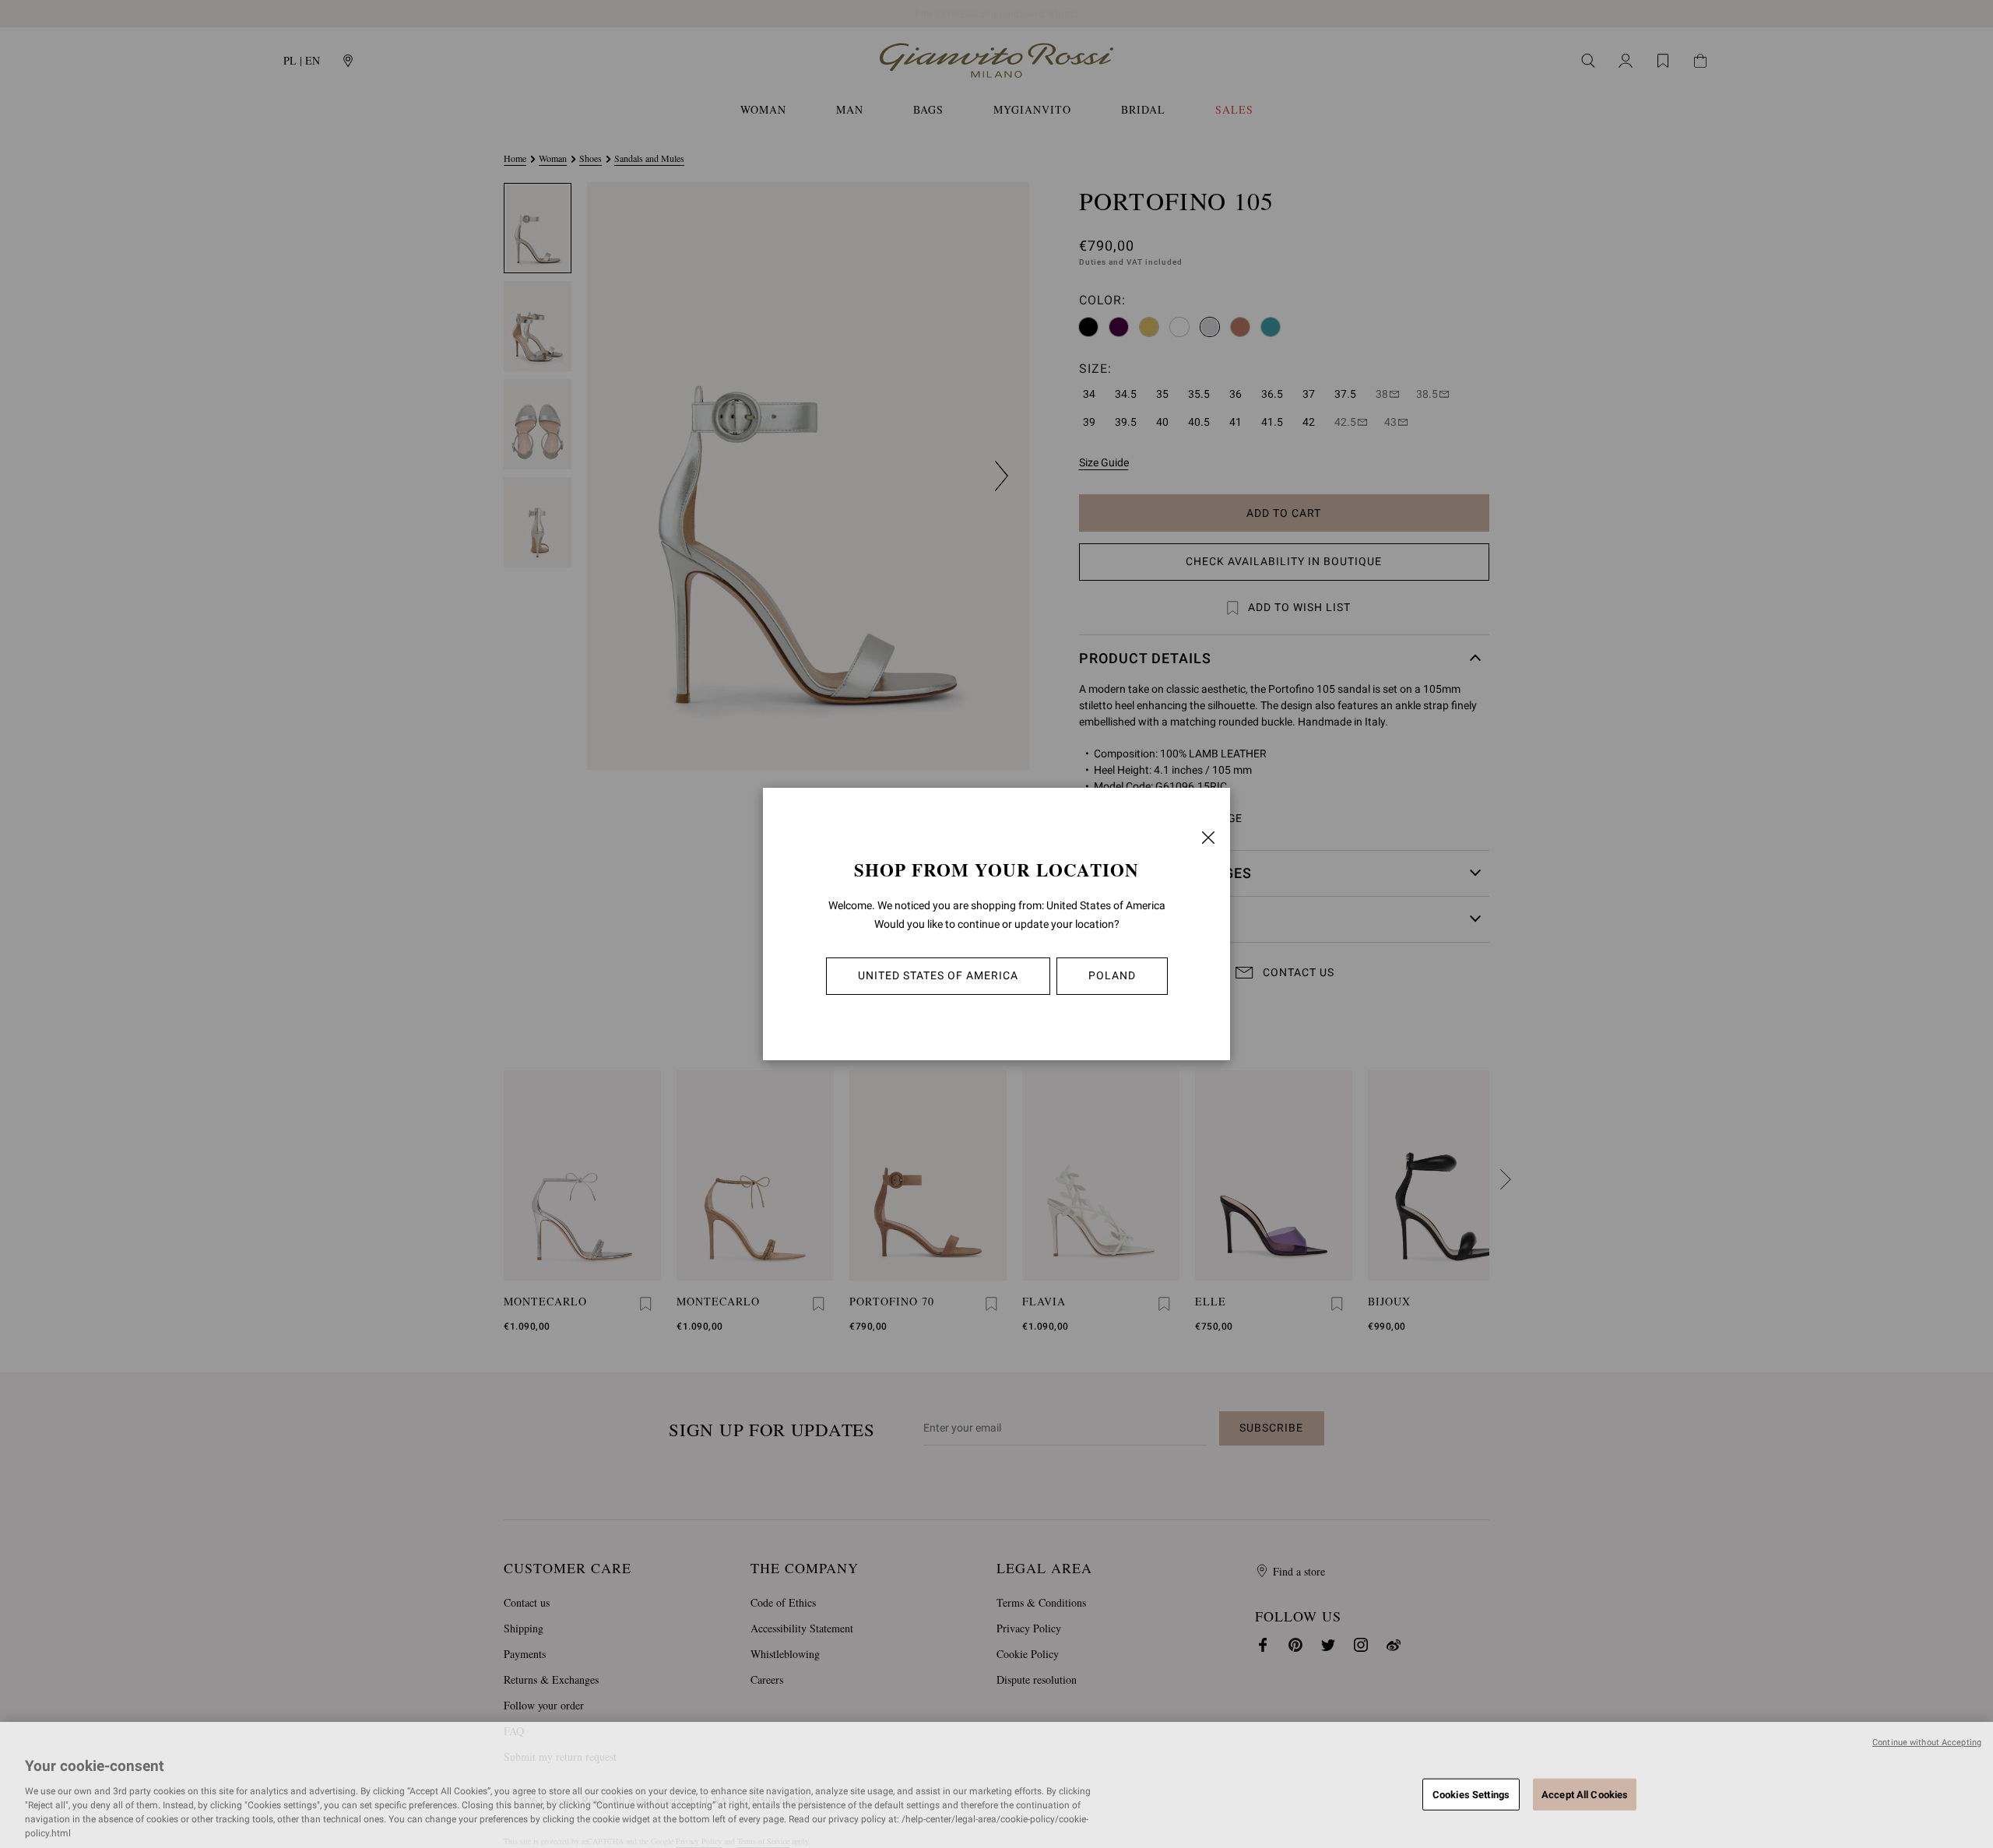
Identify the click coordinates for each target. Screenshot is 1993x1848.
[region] (996, 1785)
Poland (1112, 975)
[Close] (1208, 838)
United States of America (938, 975)
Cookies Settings (1471, 1794)
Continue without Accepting (1927, 1743)
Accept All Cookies (1585, 1794)
